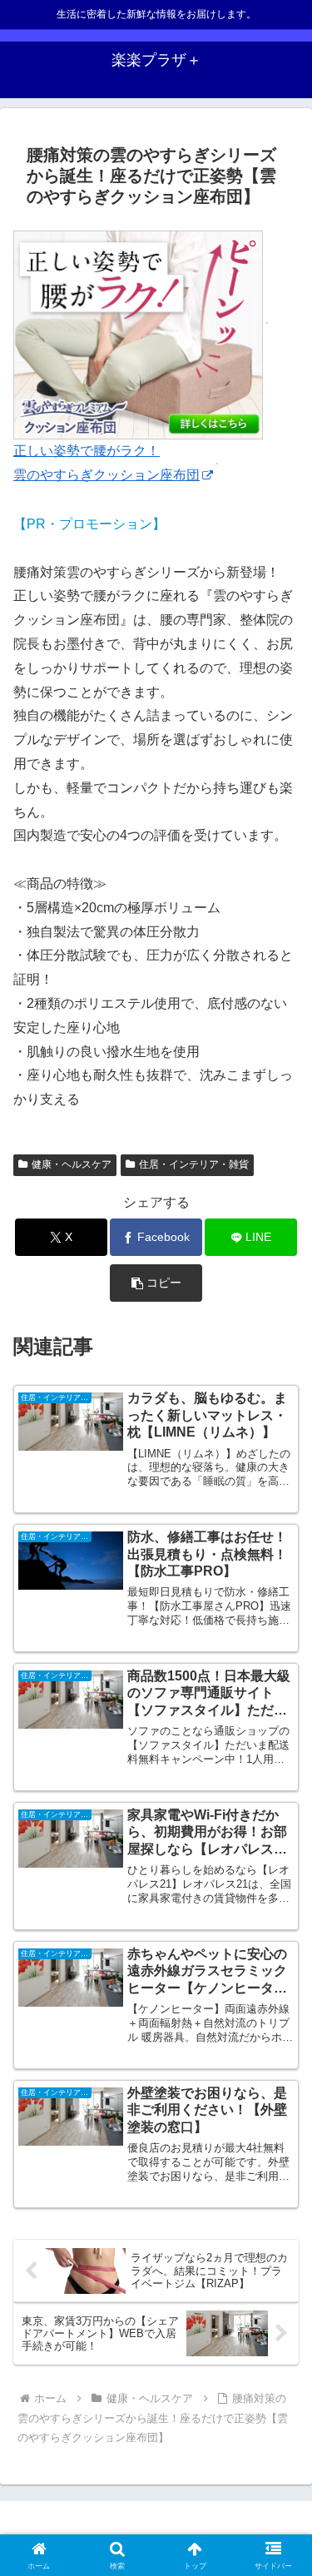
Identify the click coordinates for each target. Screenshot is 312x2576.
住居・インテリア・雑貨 (194, 1164)
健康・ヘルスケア (72, 1164)
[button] (156, 1283)
